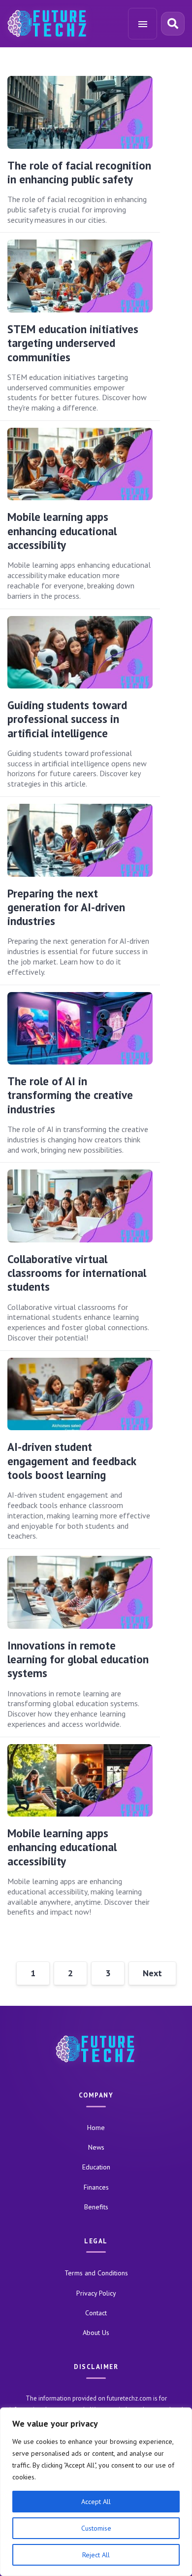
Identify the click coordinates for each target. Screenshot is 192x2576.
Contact (96, 2313)
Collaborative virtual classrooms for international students (77, 1273)
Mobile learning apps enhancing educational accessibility (62, 531)
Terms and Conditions (96, 2273)
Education (96, 2167)
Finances (96, 2187)
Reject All (96, 2555)
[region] (96, 2492)
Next (152, 1973)
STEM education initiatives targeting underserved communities (73, 343)
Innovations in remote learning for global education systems (78, 1659)
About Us (96, 2333)
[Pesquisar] (173, 24)
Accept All (96, 2502)
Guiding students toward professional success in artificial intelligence (67, 719)
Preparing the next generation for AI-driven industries (66, 907)
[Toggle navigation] (143, 24)
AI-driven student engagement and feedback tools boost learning (72, 1461)
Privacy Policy (96, 2293)
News (96, 2147)
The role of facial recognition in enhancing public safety (79, 172)
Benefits (96, 2207)
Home (96, 2128)
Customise (96, 2528)
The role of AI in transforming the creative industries (70, 1095)
